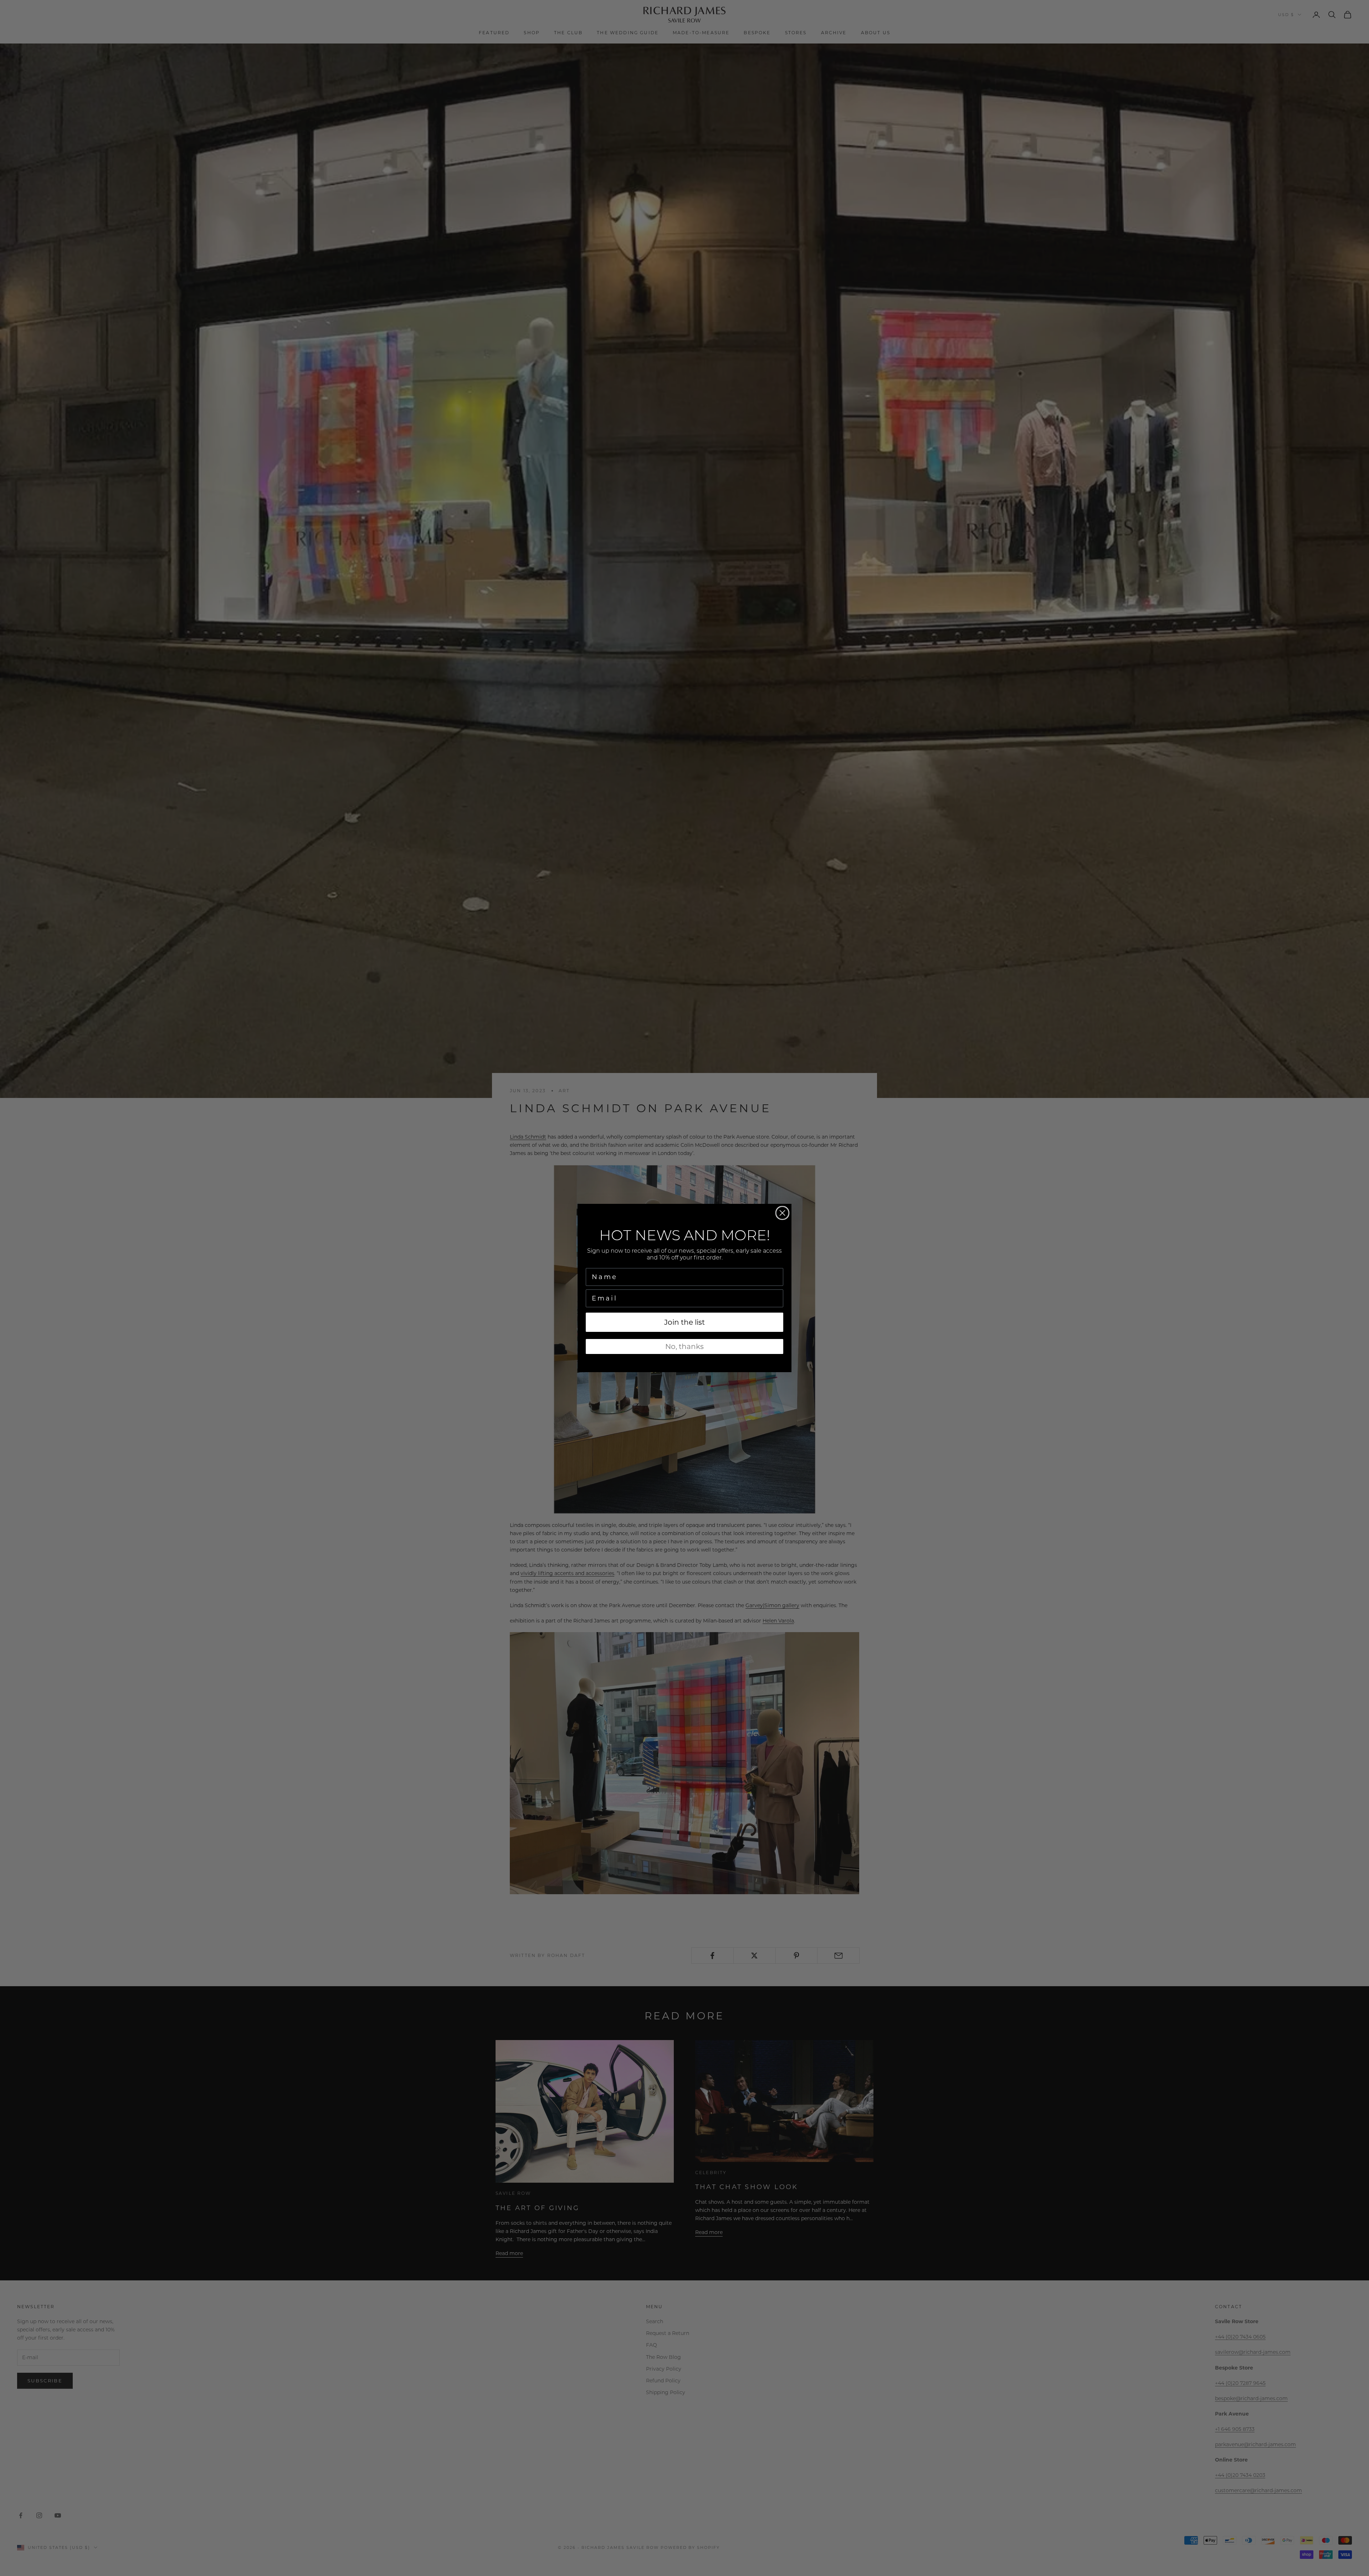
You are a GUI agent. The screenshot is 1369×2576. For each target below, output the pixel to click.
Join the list (684, 1322)
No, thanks (684, 1346)
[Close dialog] (782, 1213)
